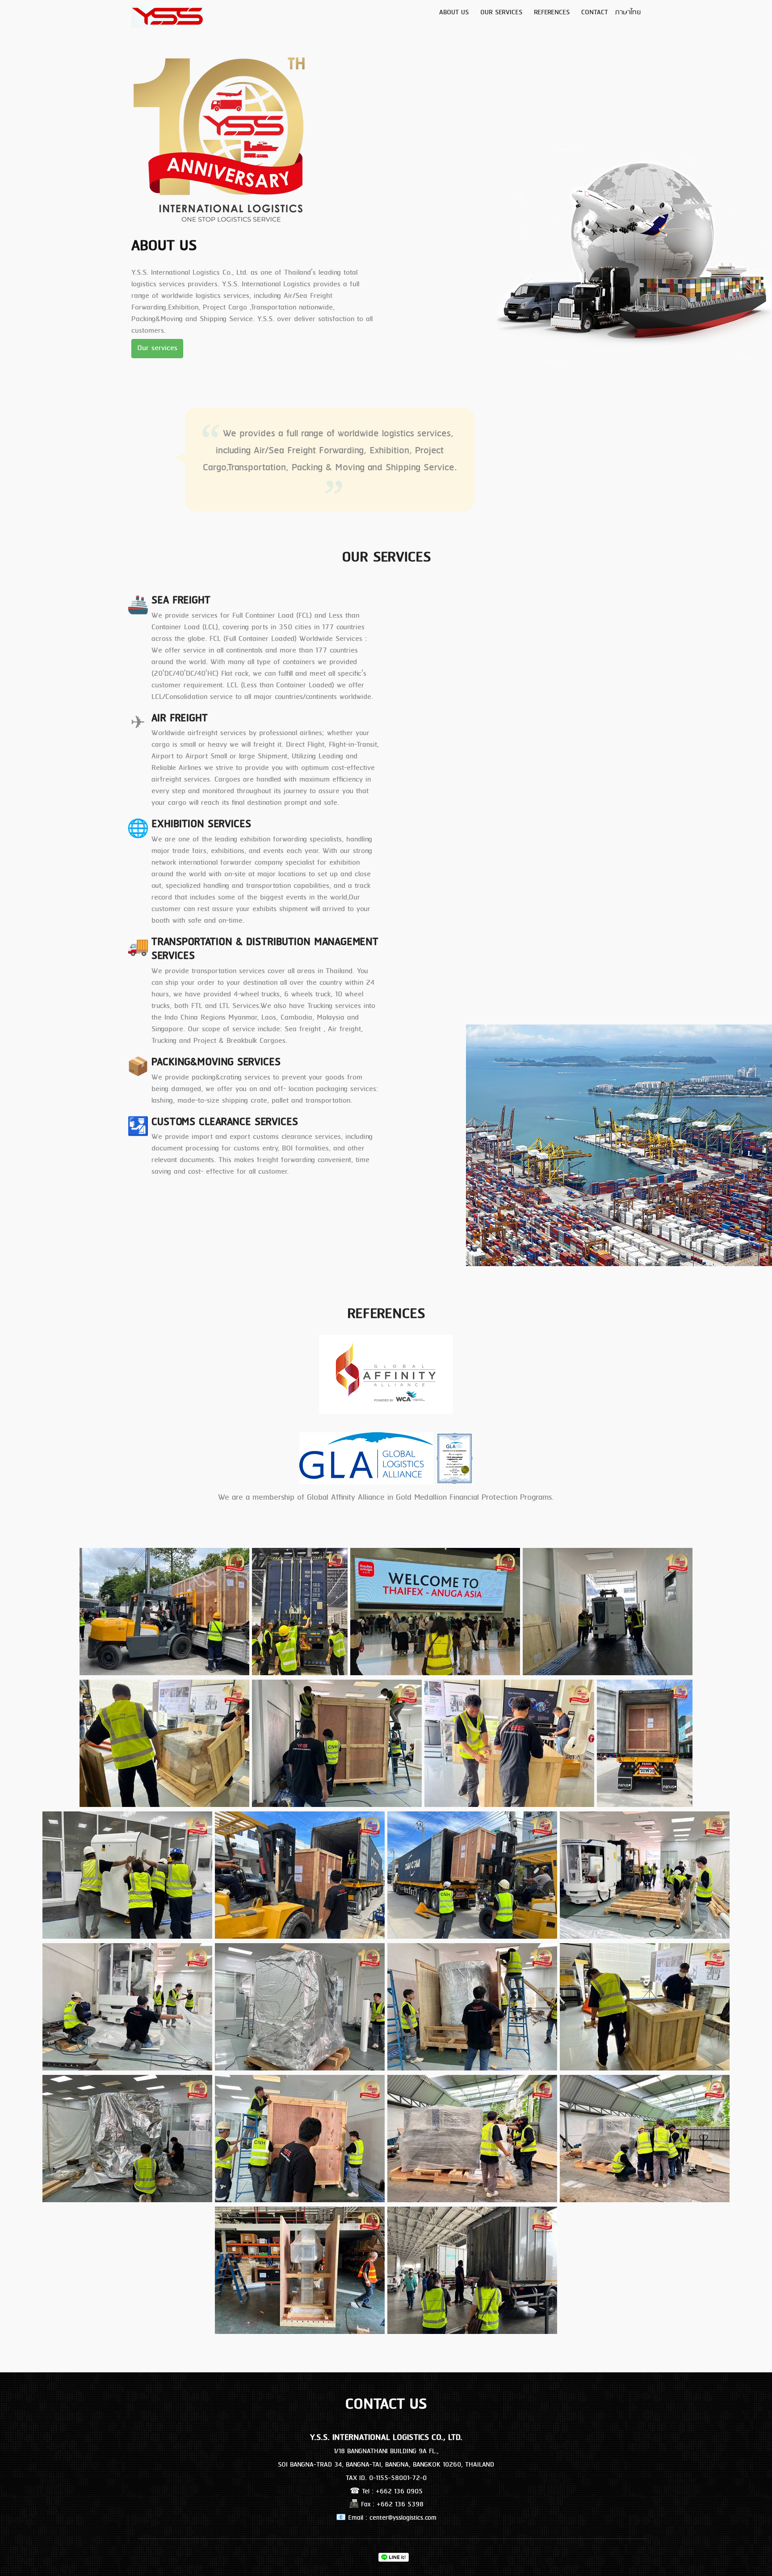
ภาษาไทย (628, 13)
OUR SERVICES (501, 13)
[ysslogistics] (386, 1374)
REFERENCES (552, 13)
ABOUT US (454, 13)
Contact (595, 13)
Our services (157, 348)
